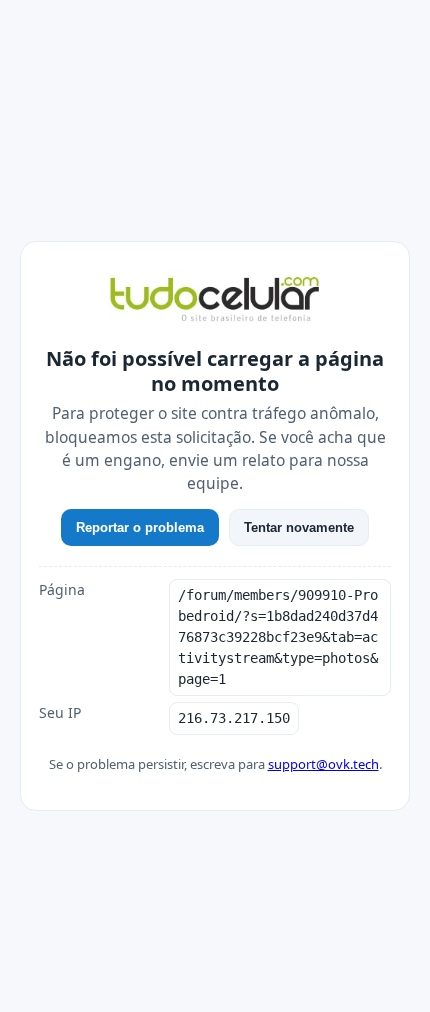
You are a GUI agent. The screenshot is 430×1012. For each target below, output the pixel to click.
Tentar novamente (299, 527)
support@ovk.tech (323, 764)
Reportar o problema (140, 527)
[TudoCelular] (215, 301)
